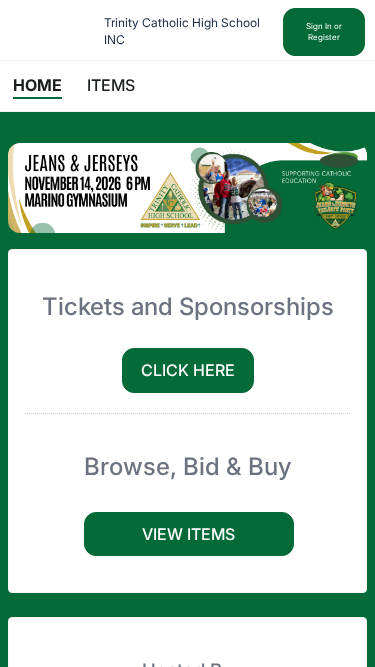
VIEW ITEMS (188, 534)
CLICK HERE (188, 370)
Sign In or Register (324, 31)
